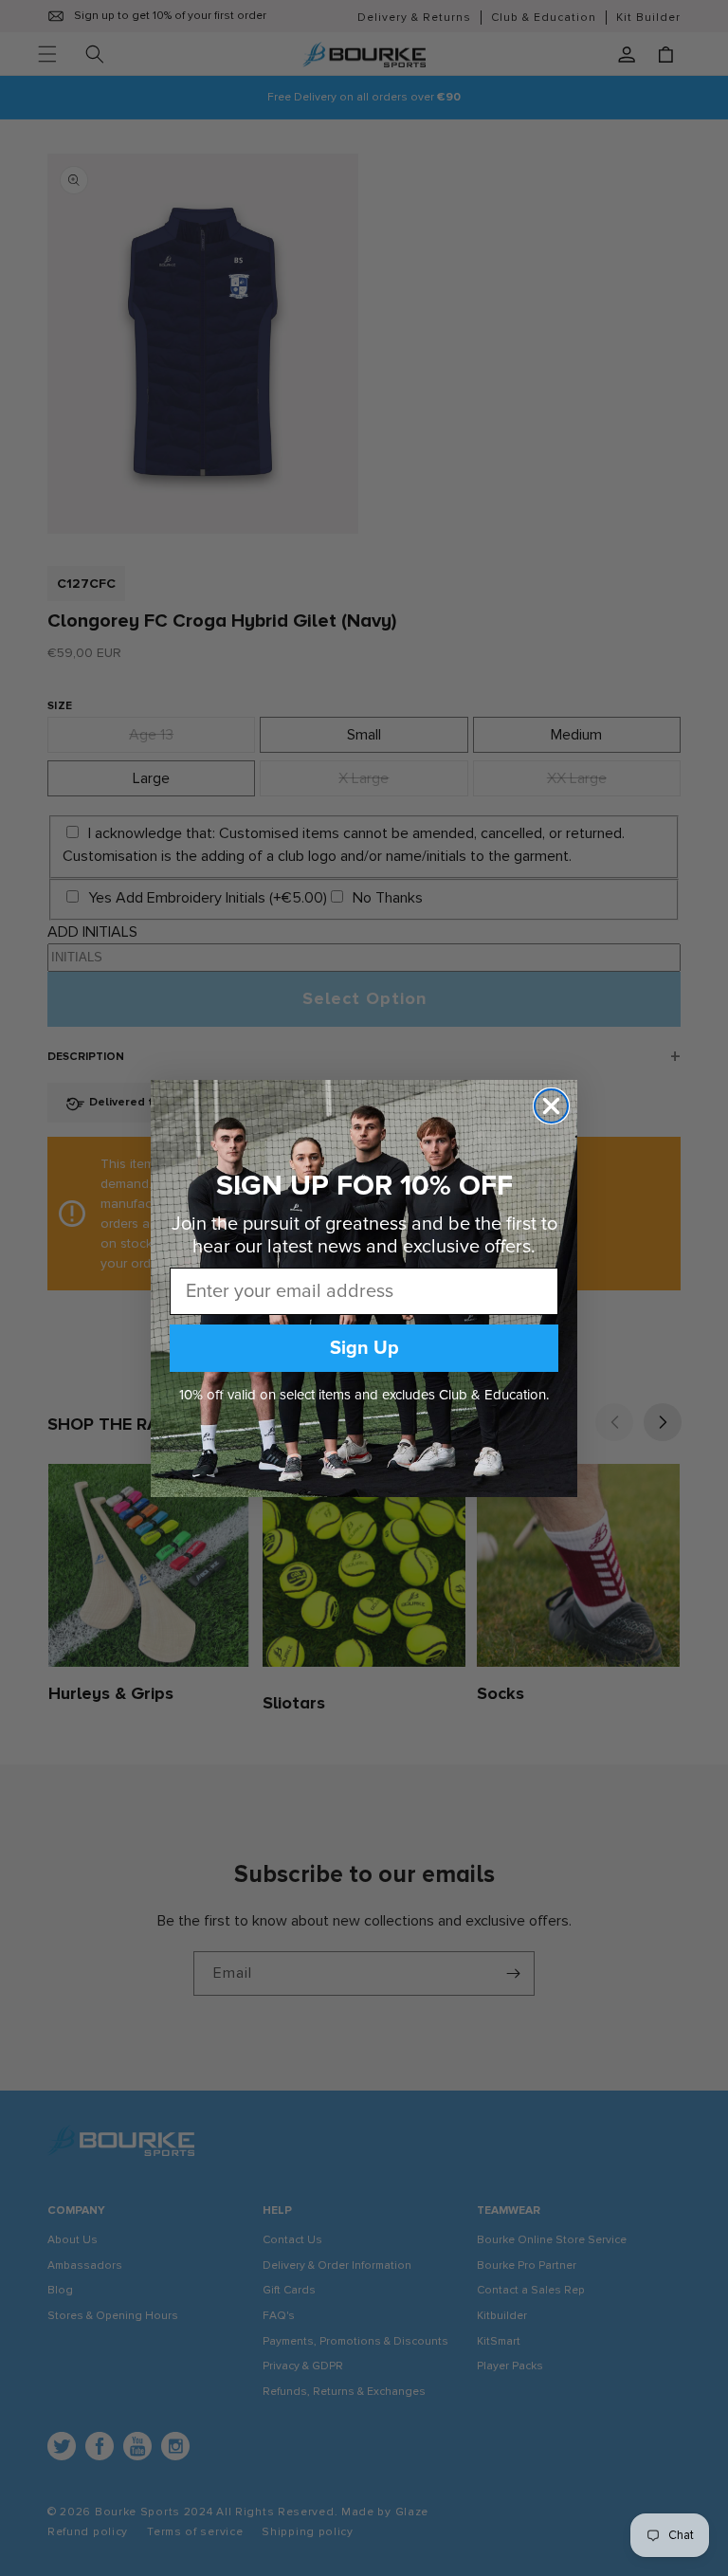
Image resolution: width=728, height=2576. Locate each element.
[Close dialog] (551, 1106)
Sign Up (364, 1348)
